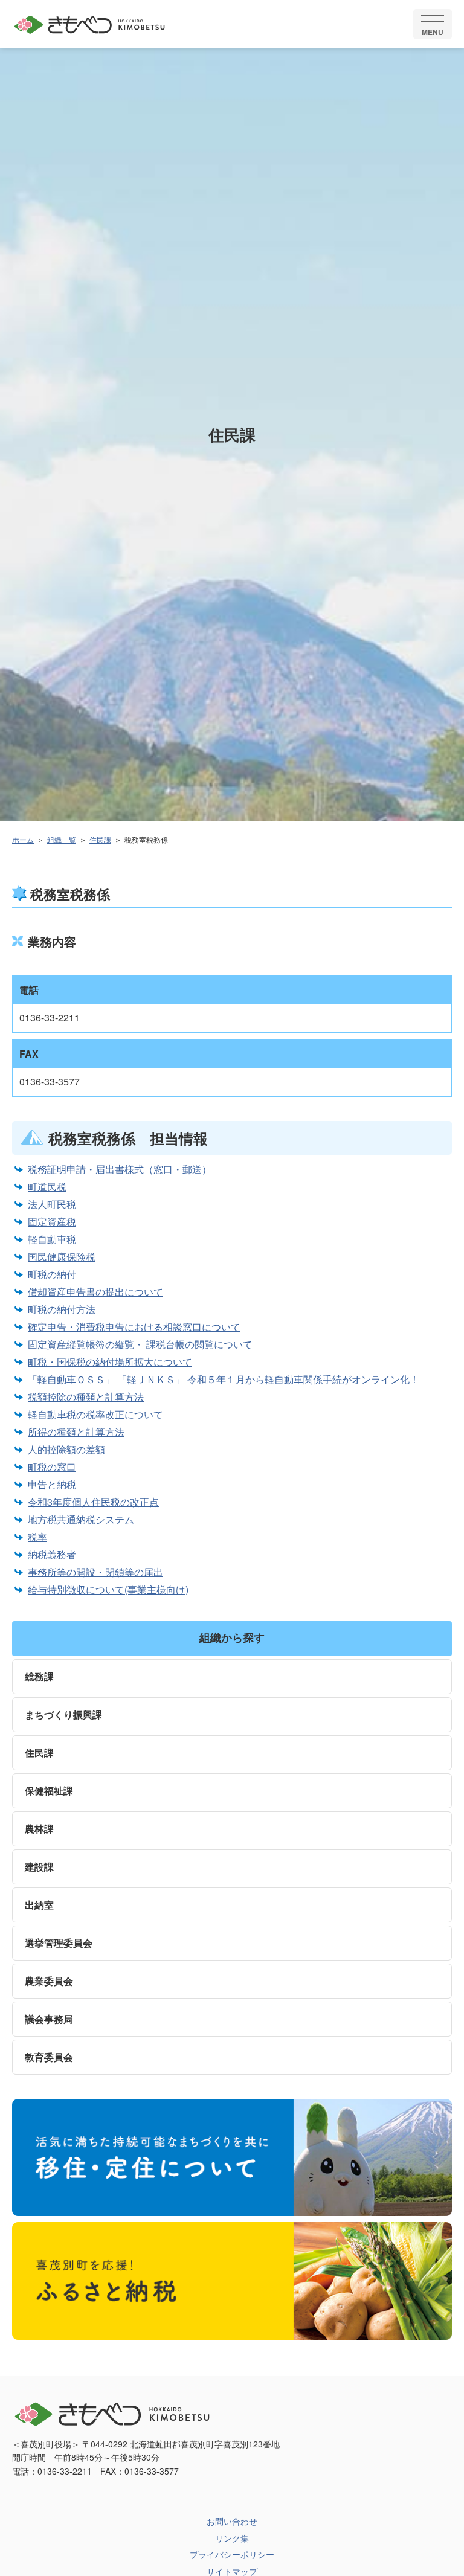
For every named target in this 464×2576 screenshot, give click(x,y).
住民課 (100, 839)
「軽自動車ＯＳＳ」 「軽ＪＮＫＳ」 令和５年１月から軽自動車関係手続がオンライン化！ (224, 1379)
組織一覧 (62, 839)
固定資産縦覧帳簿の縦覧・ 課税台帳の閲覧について (140, 1344)
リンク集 (232, 2538)
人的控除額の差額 (66, 1449)
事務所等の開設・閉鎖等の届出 (95, 1572)
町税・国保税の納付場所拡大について (110, 1362)
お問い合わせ (232, 2521)
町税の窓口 (52, 1467)
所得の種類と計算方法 (76, 1432)
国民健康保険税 (62, 1257)
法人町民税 (52, 1204)
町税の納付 (52, 1274)
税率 (37, 1537)
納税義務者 (52, 1554)
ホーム (23, 839)
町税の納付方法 (62, 1309)
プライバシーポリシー (232, 2554)
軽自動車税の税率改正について (95, 1414)
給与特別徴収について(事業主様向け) (108, 1589)
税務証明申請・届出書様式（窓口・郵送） (120, 1169)
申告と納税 (52, 1484)
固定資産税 (52, 1222)
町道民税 (47, 1187)
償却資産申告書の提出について (95, 1292)
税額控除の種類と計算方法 (86, 1397)
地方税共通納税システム (81, 1519)
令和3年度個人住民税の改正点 (93, 1502)
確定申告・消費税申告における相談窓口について (134, 1327)
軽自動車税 (52, 1239)
